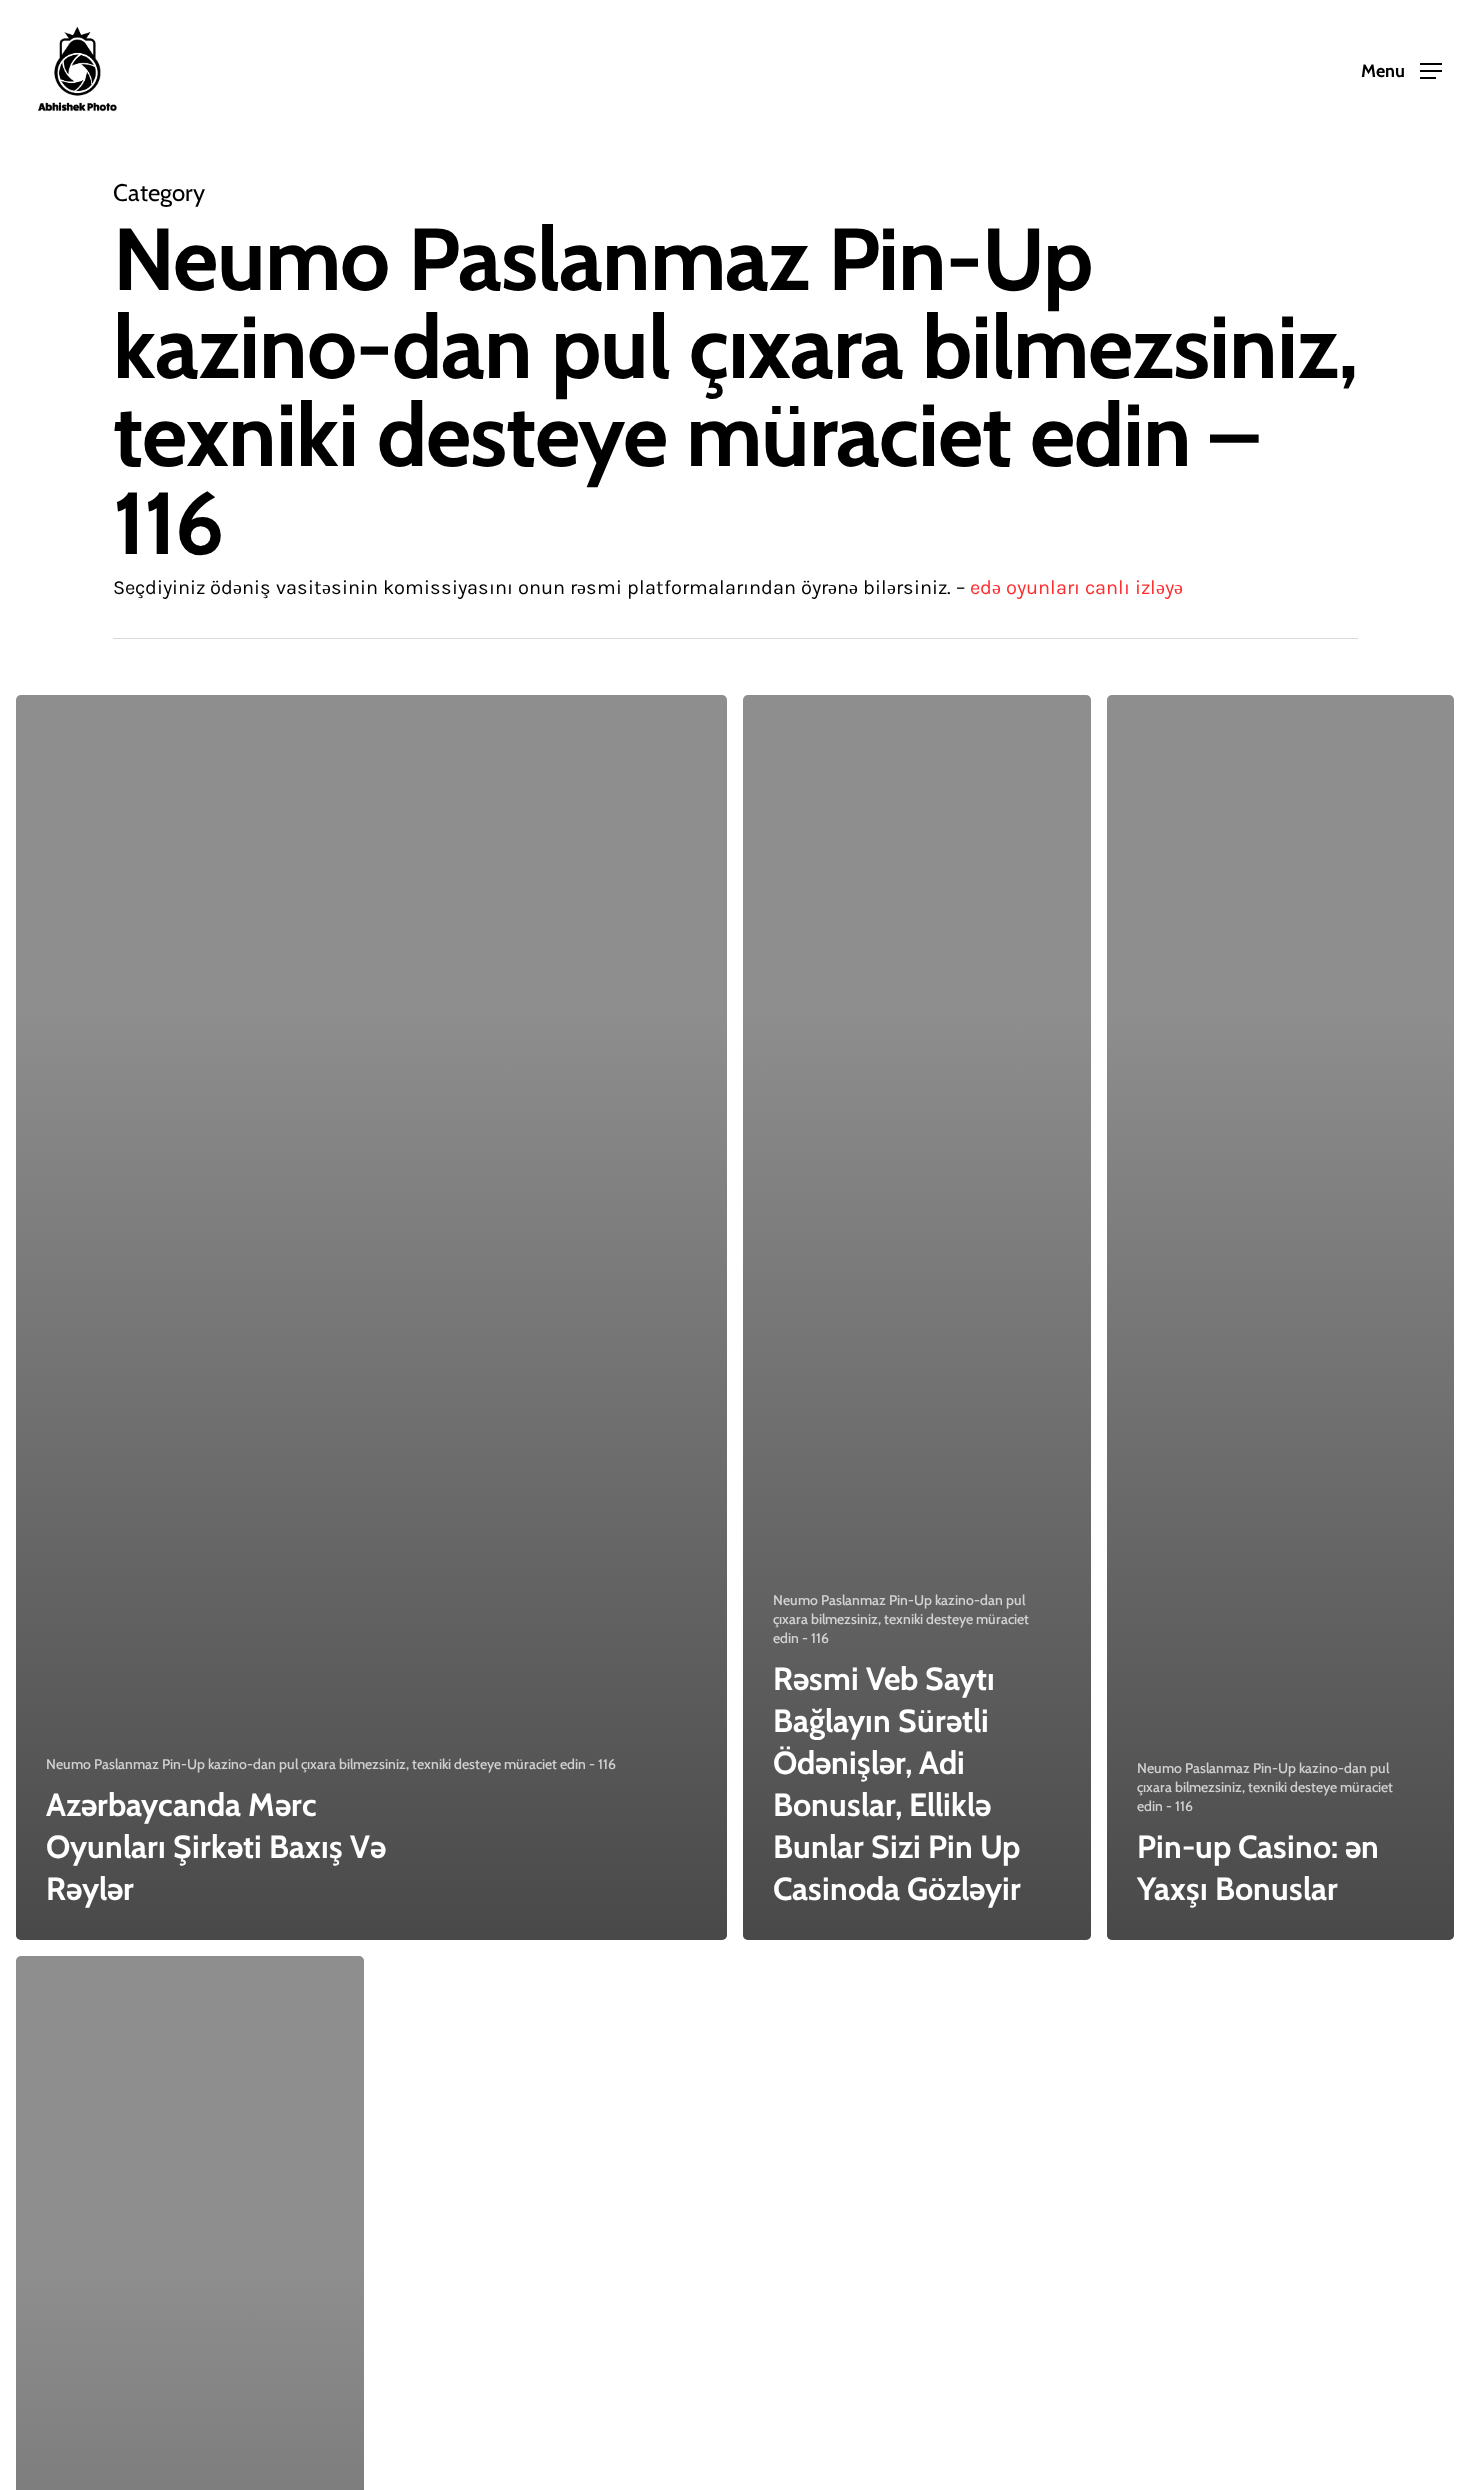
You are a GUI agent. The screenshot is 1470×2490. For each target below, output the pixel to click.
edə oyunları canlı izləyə (1076, 587)
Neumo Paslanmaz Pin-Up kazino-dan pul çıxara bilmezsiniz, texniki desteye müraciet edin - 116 (331, 1764)
